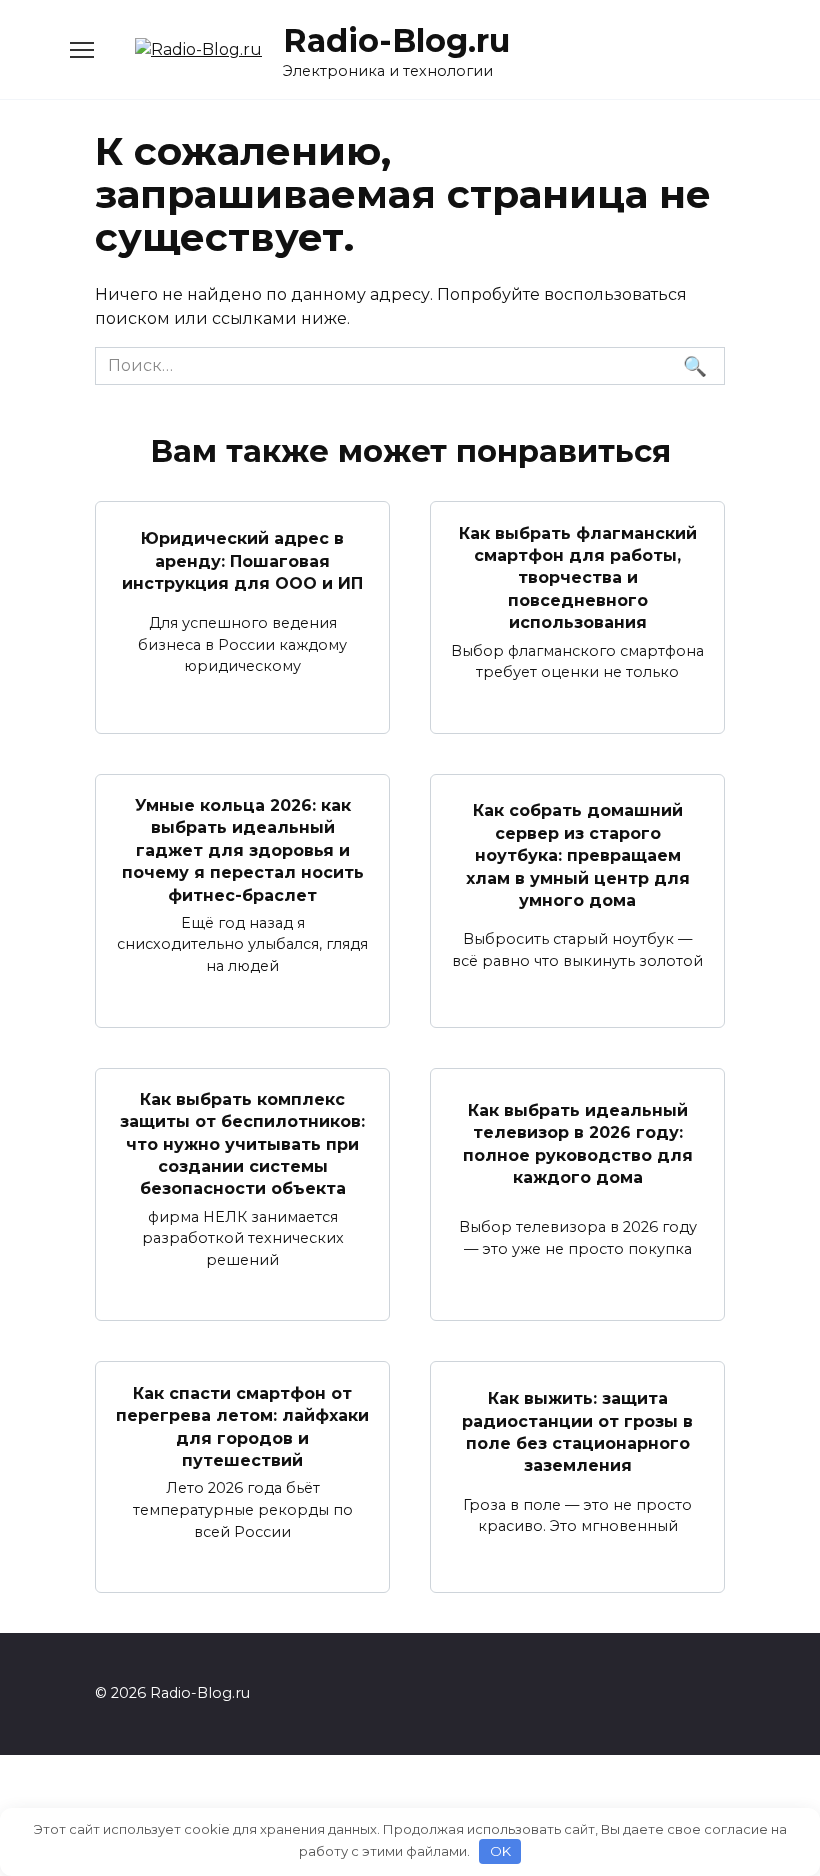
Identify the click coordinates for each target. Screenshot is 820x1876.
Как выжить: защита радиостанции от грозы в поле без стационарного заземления (577, 1432)
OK (500, 1851)
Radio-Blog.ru (396, 40)
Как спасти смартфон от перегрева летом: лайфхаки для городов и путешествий (242, 1426)
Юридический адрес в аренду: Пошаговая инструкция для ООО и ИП (242, 561)
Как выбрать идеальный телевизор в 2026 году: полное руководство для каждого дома (578, 1144)
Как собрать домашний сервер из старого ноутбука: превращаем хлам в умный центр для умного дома (578, 855)
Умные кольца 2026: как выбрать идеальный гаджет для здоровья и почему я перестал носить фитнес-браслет (243, 850)
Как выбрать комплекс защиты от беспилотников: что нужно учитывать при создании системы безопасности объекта (242, 1144)
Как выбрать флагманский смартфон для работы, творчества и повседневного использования (578, 577)
